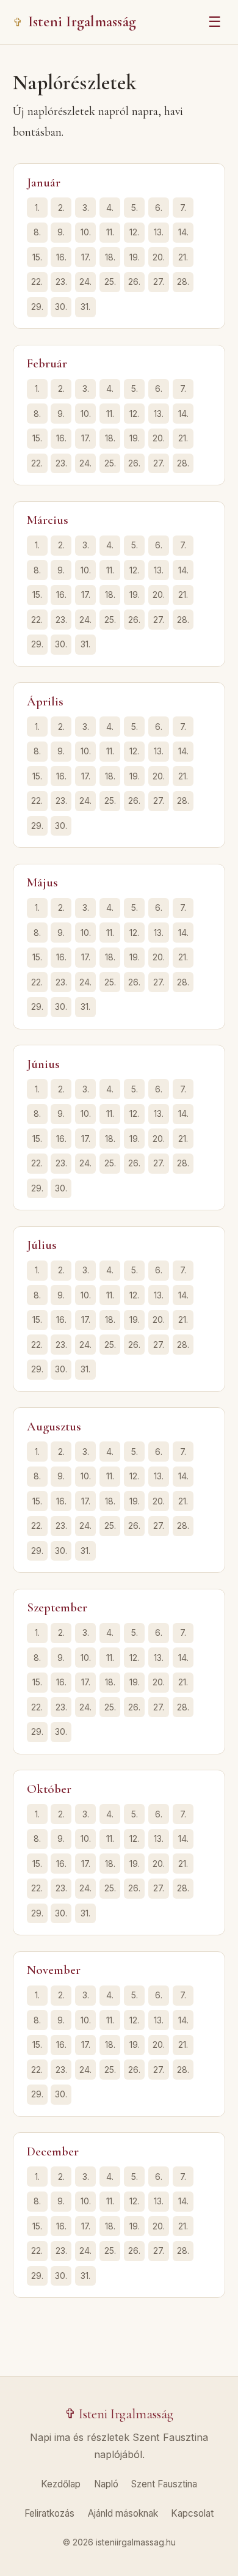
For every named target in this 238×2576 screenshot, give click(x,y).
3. (86, 208)
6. (159, 208)
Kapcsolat (192, 2513)
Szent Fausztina (164, 2484)
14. (183, 232)
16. (61, 257)
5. (135, 208)
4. (110, 208)
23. (61, 282)
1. (37, 208)
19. (135, 257)
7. (183, 208)
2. (61, 208)
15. (37, 257)
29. (37, 307)
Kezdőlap (61, 2484)
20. (159, 257)
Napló (106, 2484)
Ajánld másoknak (123, 2513)
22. (37, 282)
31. (85, 307)
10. (86, 232)
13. (159, 232)
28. (183, 282)
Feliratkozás (49, 2513)
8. (37, 232)
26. (134, 282)
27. (159, 282)
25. (110, 282)
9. (61, 232)
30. (61, 307)
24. (85, 282)
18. (110, 257)
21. (183, 257)
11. (110, 232)
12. (134, 232)
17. (86, 257)
